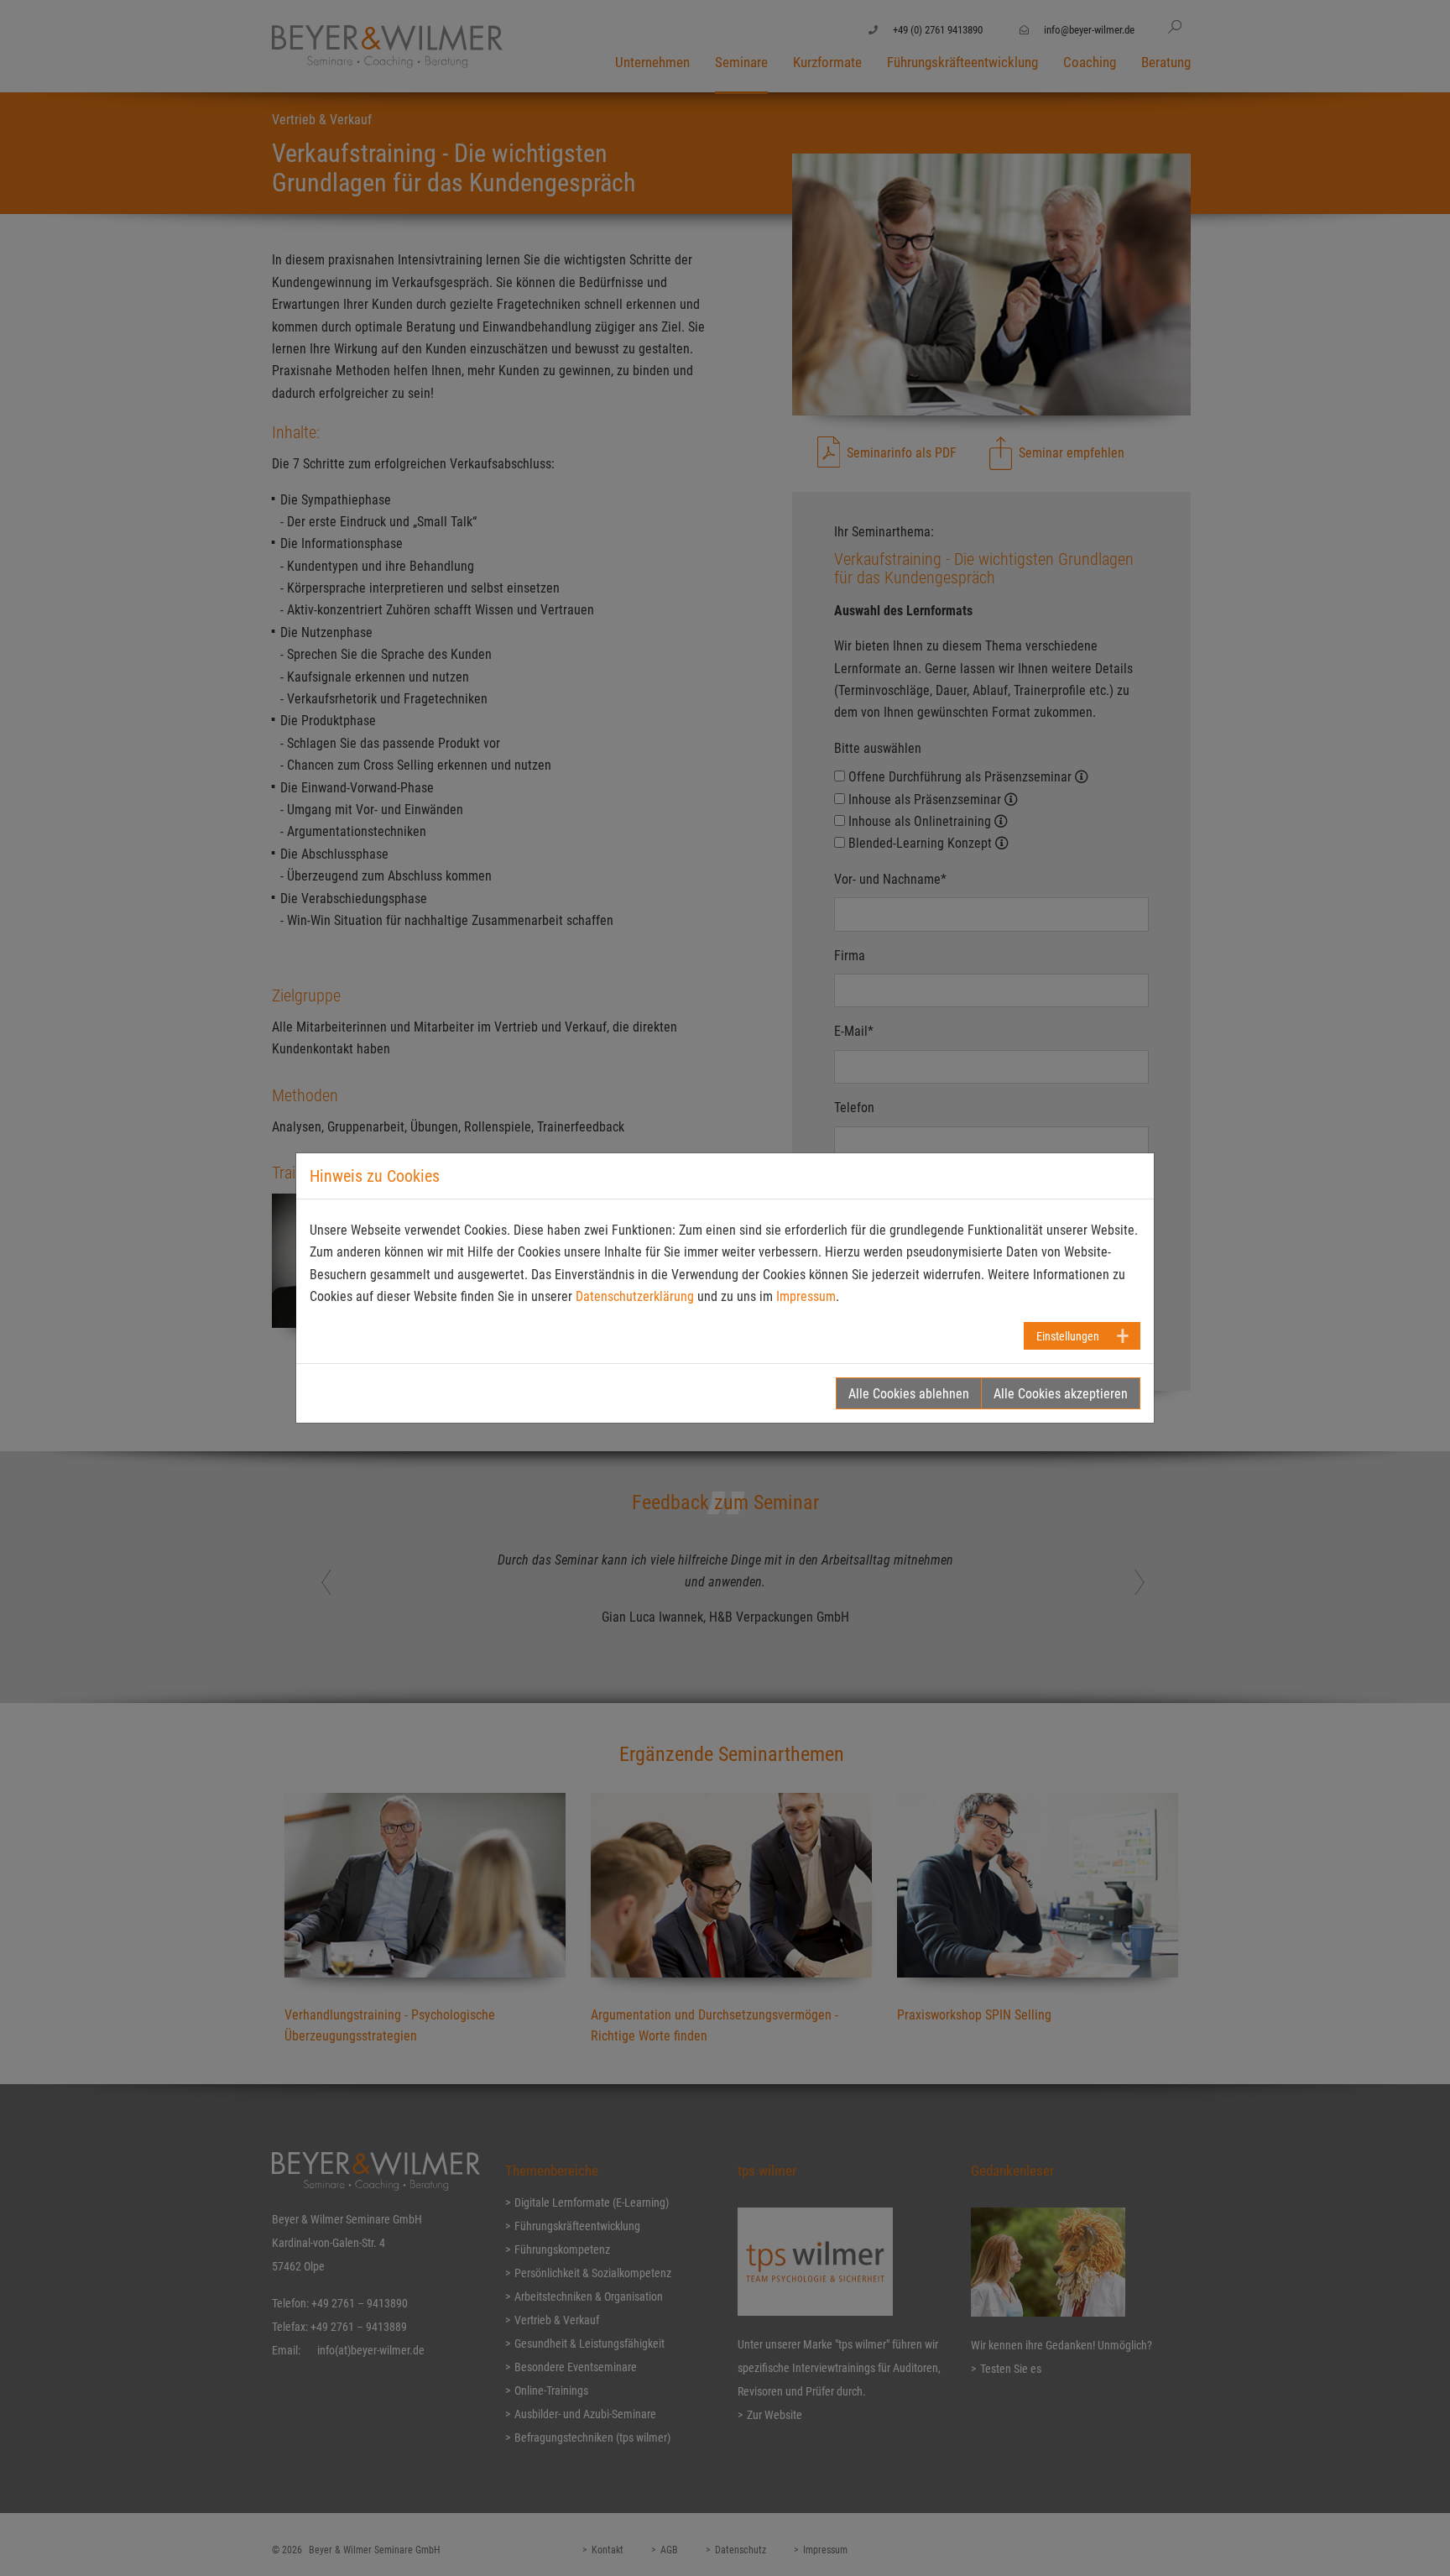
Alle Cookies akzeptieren (1061, 1394)
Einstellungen (1068, 1336)
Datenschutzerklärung (635, 1296)
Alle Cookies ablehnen (909, 1394)
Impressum (806, 1296)
